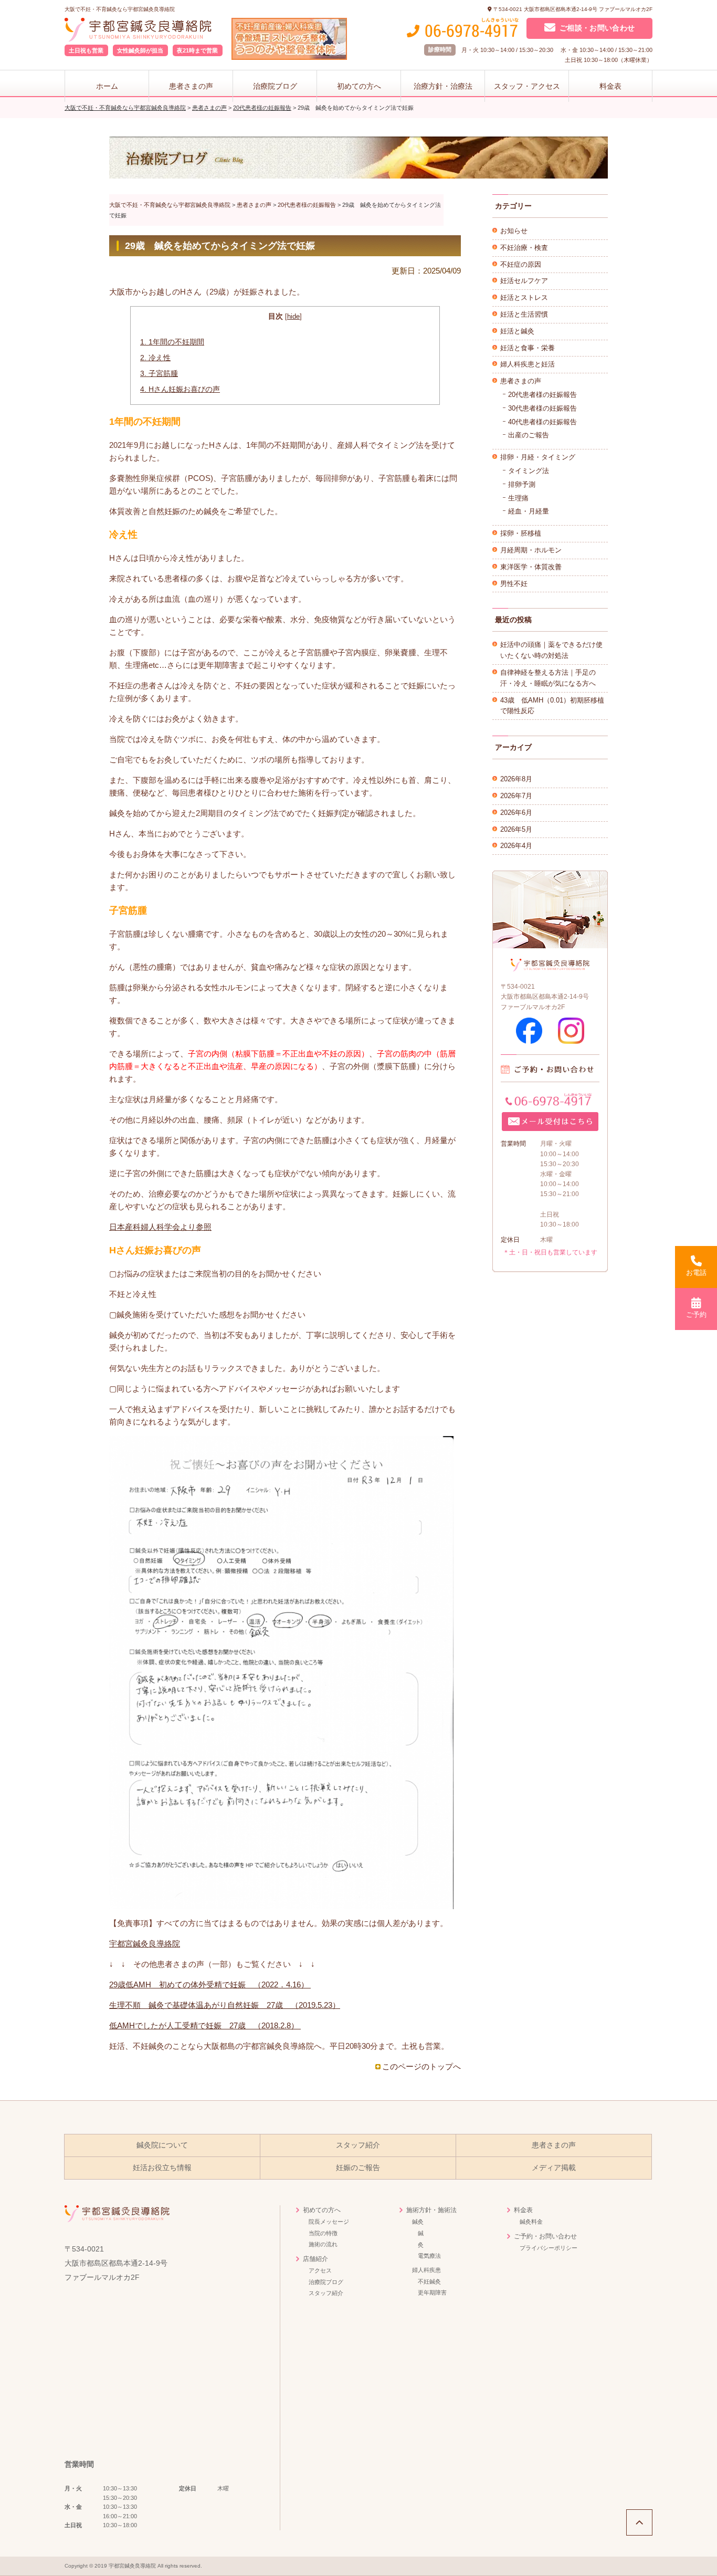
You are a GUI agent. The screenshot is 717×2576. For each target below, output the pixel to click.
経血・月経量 (529, 511)
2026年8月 (516, 779)
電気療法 (429, 2256)
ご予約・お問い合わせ (545, 2236)
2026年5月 (516, 829)
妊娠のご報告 (358, 2168)
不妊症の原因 (521, 264)
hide (293, 316)
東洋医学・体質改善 (531, 567)
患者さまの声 (191, 86)
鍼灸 (418, 2222)
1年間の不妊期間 (172, 342)
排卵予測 (522, 484)
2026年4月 (516, 846)
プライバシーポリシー (549, 2248)
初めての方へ (359, 86)
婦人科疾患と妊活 (528, 364)
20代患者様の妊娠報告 (542, 395)
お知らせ (514, 231)
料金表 (610, 86)
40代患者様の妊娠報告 (542, 422)
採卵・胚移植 (521, 533)
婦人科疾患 (426, 2270)
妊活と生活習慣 (524, 314)
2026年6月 (516, 813)
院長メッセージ (329, 2222)
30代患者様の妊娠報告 (542, 408)
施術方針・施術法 (431, 2210)
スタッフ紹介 (358, 2145)
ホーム (107, 86)
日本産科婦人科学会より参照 (160, 1227)
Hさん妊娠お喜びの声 (180, 389)
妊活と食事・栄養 (528, 348)
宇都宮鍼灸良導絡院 (145, 1944)
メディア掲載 (554, 2168)
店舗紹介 (315, 2259)
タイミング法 (529, 471)
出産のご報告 (529, 435)
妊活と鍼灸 (517, 331)
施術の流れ (323, 2244)
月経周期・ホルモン (531, 550)
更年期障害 (432, 2292)
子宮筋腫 (159, 373)
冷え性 (155, 358)
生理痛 (518, 498)
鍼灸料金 (531, 2222)
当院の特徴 (323, 2233)
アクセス (320, 2270)
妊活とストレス (524, 297)
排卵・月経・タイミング (538, 457)
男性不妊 (514, 584)
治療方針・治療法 (443, 86)
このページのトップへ (421, 2066)
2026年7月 (516, 796)
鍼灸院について (162, 2145)
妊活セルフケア (524, 281)
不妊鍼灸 (429, 2281)
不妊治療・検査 (524, 248)
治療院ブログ (275, 86)
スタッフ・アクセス (527, 86)
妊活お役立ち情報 (162, 2168)
